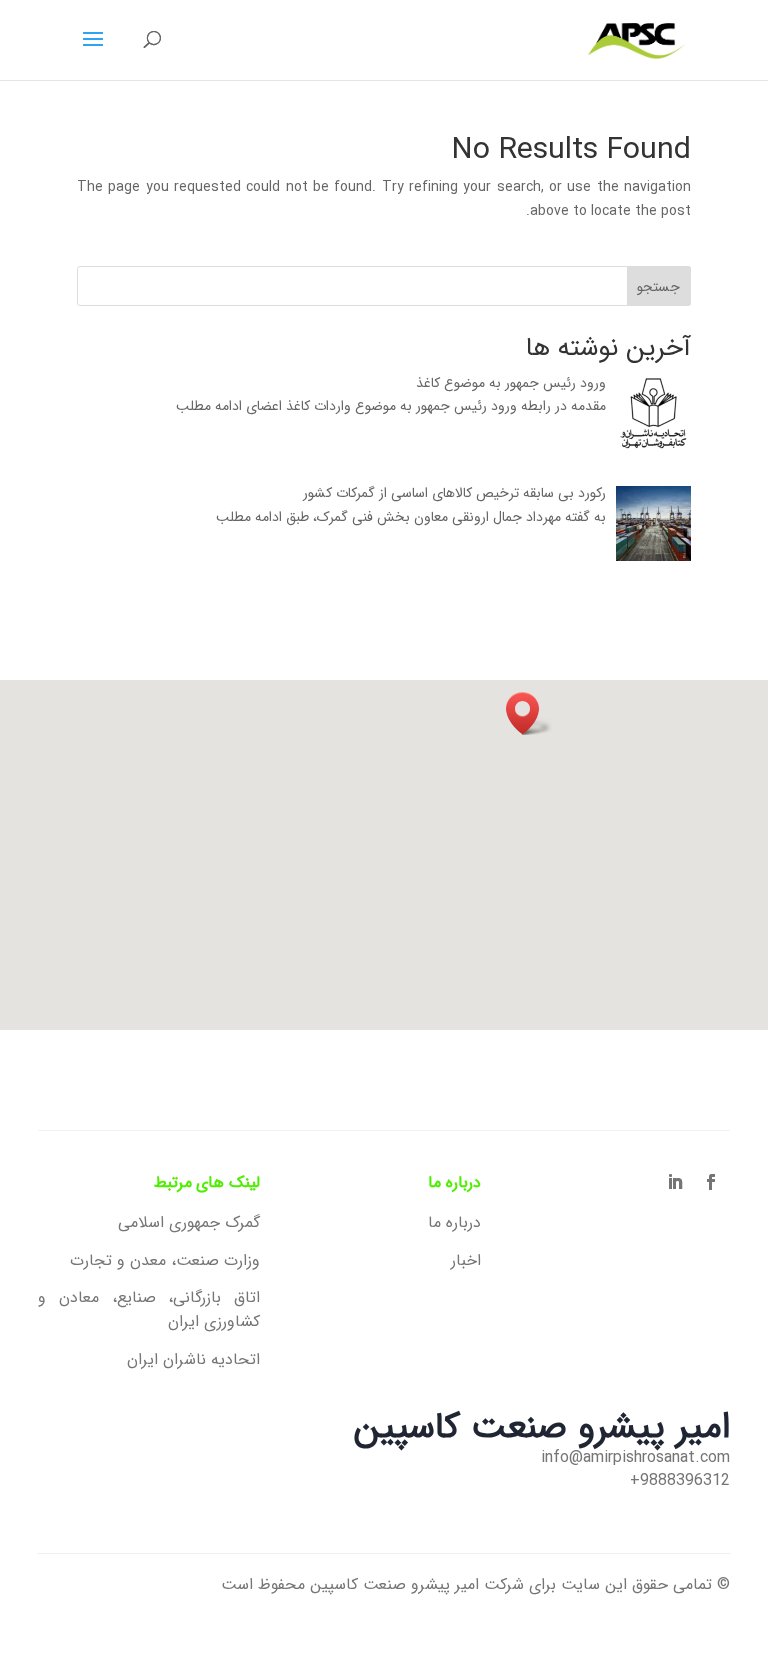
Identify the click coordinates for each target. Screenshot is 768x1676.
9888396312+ (680, 1480)
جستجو (658, 287)
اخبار (466, 1261)
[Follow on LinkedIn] (675, 1182)
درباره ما (454, 1223)
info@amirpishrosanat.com (635, 1457)
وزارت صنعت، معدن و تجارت (164, 1261)
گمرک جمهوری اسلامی (188, 1223)
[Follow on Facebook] (711, 1182)
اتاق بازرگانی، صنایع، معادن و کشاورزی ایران (148, 1310)
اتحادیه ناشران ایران (193, 1360)
